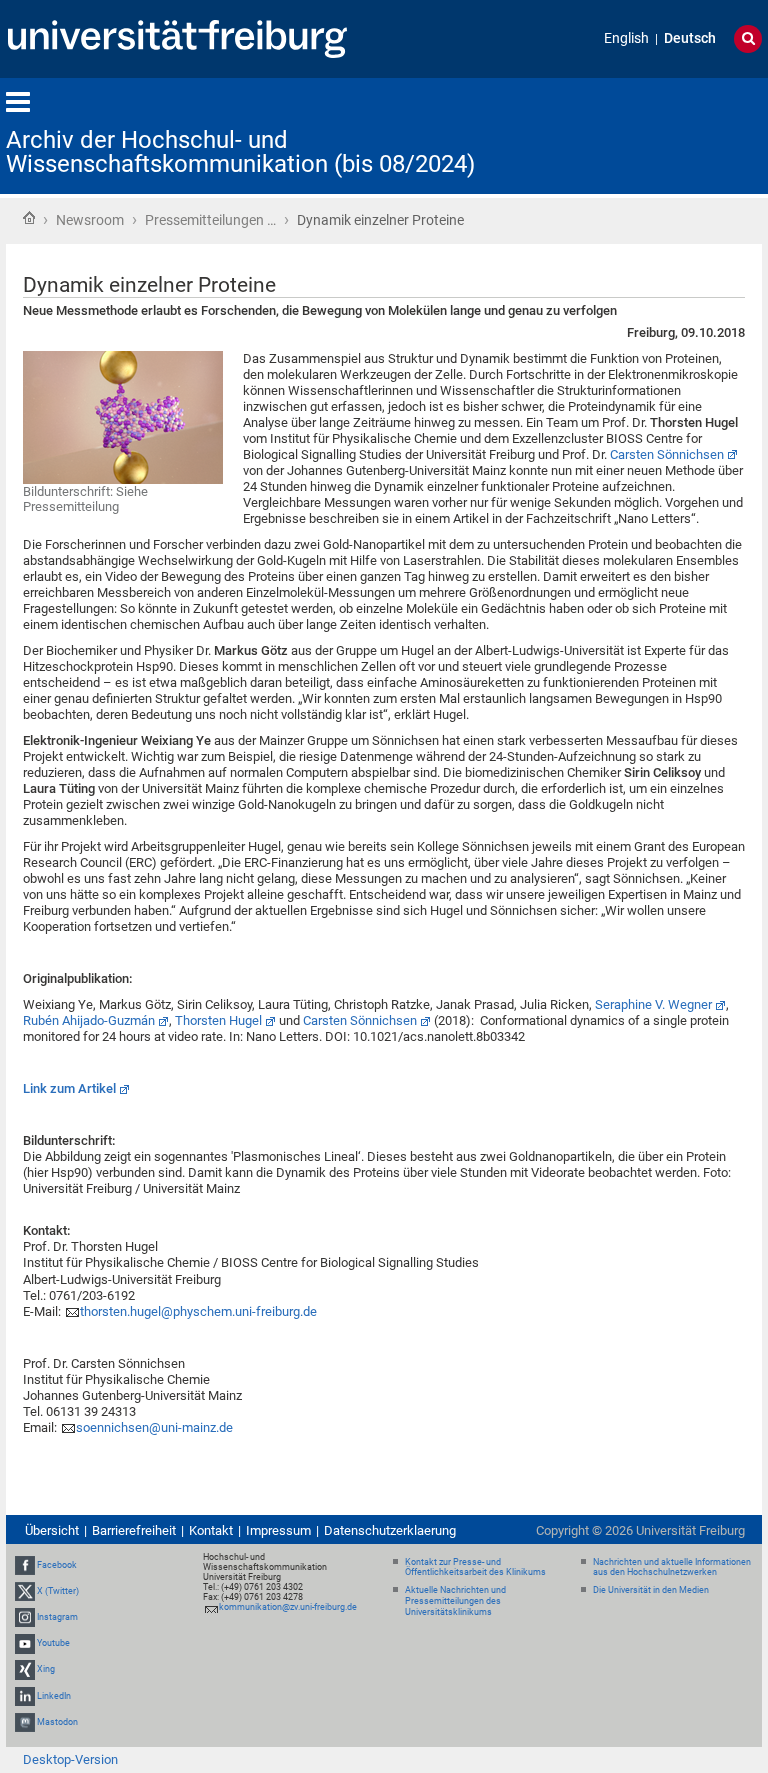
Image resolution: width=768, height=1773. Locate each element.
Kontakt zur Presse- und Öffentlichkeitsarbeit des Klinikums (475, 1567)
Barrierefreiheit (134, 1530)
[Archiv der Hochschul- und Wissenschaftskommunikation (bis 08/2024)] (664, 134)
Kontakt (211, 1530)
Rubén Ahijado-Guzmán (89, 1020)
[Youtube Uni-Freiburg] (25, 1643)
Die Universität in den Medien (651, 1590)
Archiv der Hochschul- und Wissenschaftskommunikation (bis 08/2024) (240, 152)
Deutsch (690, 38)
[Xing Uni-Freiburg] (25, 1670)
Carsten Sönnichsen (667, 454)
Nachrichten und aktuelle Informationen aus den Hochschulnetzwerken (672, 1567)
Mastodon (57, 1722)
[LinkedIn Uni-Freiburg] (25, 1696)
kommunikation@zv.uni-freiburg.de (288, 1607)
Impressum (278, 1530)
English (626, 38)
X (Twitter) (58, 1591)
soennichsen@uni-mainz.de (154, 1427)
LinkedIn (54, 1696)
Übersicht (52, 1530)
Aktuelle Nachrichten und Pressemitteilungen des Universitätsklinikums (455, 1601)
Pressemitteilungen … (210, 220)
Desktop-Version (70, 1759)
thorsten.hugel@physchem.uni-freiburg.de (198, 1311)
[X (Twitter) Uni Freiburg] (25, 1591)
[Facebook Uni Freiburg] (25, 1565)
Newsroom (90, 220)
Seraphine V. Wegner (653, 1004)
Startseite (29, 218)
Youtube (53, 1643)
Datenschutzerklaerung (390, 1530)
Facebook (57, 1565)
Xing (46, 1670)
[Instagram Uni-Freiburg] (25, 1617)
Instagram (57, 1617)
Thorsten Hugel (218, 1020)
